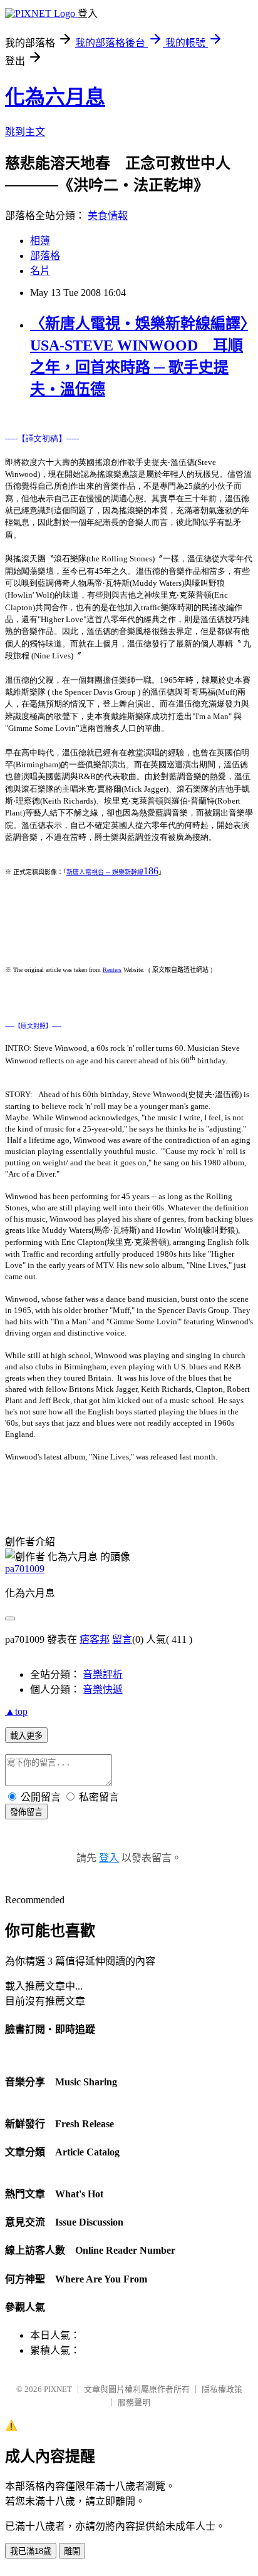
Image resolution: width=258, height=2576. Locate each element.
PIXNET (58, 2389)
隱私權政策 (222, 2389)
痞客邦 (95, 1639)
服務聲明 (134, 2402)
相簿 (40, 241)
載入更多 (26, 1736)
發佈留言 (26, 1812)
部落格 (45, 256)
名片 (40, 271)
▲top (16, 1711)
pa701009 (25, 1569)
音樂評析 (103, 1674)
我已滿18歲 (31, 2551)
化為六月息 (55, 97)
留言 (122, 1639)
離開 (72, 2551)
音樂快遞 (103, 1689)
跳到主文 (25, 132)
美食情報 (108, 216)
